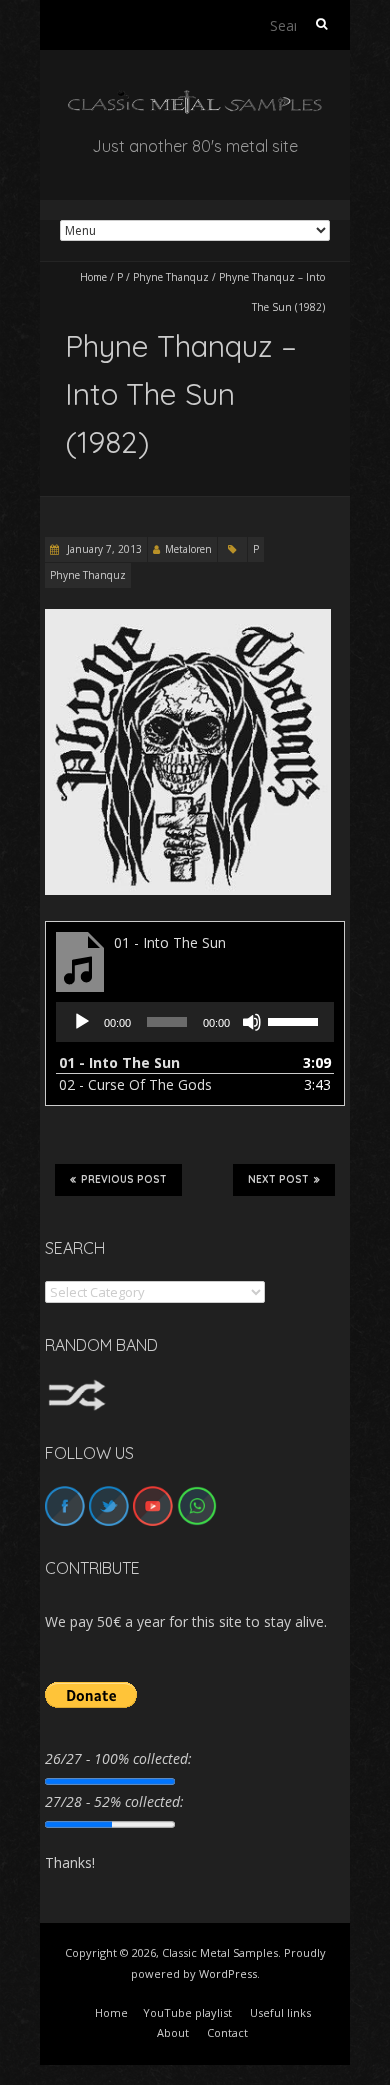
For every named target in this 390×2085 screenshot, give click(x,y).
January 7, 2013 (103, 549)
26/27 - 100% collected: (118, 1758)
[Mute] (252, 1022)
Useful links (280, 2012)
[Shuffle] (77, 1388)
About (173, 2032)
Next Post (278, 1179)
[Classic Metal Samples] (195, 99)
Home (93, 277)
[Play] (82, 1022)
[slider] (296, 1020)
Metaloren (188, 549)
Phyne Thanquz (171, 277)
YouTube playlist (187, 2012)
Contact (227, 2032)
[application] (195, 1022)
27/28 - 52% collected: (114, 1801)
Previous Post (124, 1179)
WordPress (228, 1973)
